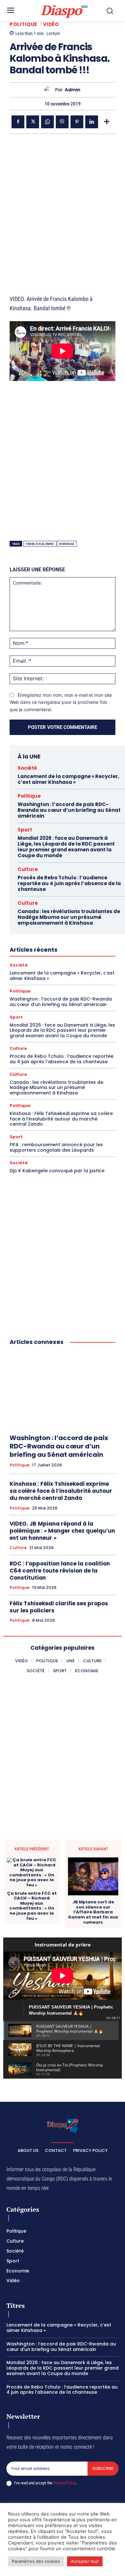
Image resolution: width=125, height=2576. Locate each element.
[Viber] (62, 122)
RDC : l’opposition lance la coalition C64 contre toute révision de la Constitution (60, 1571)
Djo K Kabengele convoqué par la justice (57, 1171)
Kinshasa (67, 544)
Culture (28, 869)
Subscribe (103, 2468)
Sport (25, 830)
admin (73, 90)
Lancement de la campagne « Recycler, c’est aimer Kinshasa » (68, 779)
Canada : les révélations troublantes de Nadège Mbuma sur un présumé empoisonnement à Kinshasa (69, 917)
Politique (23, 24)
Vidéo (51, 24)
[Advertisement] (63, 206)
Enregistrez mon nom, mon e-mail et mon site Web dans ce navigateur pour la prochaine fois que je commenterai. (61, 702)
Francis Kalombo (40, 544)
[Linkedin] (92, 122)
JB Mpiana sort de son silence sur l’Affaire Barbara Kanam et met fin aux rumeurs (93, 1912)
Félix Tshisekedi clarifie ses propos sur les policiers (59, 1607)
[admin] (50, 90)
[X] (33, 122)
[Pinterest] (77, 122)
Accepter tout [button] (85, 2561)
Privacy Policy (64, 2483)
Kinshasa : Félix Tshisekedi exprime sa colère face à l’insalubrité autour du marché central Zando (61, 1119)
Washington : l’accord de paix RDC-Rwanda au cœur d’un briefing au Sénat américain (69, 810)
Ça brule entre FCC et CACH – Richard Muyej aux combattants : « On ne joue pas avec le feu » (32, 1906)
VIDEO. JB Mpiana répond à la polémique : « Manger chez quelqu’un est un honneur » (62, 1531)
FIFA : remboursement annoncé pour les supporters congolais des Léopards (56, 1147)
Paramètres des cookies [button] (36, 2561)
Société (27, 768)
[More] (107, 122)
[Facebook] (18, 122)
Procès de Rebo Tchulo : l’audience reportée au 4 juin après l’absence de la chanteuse (69, 883)
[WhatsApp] (47, 122)
